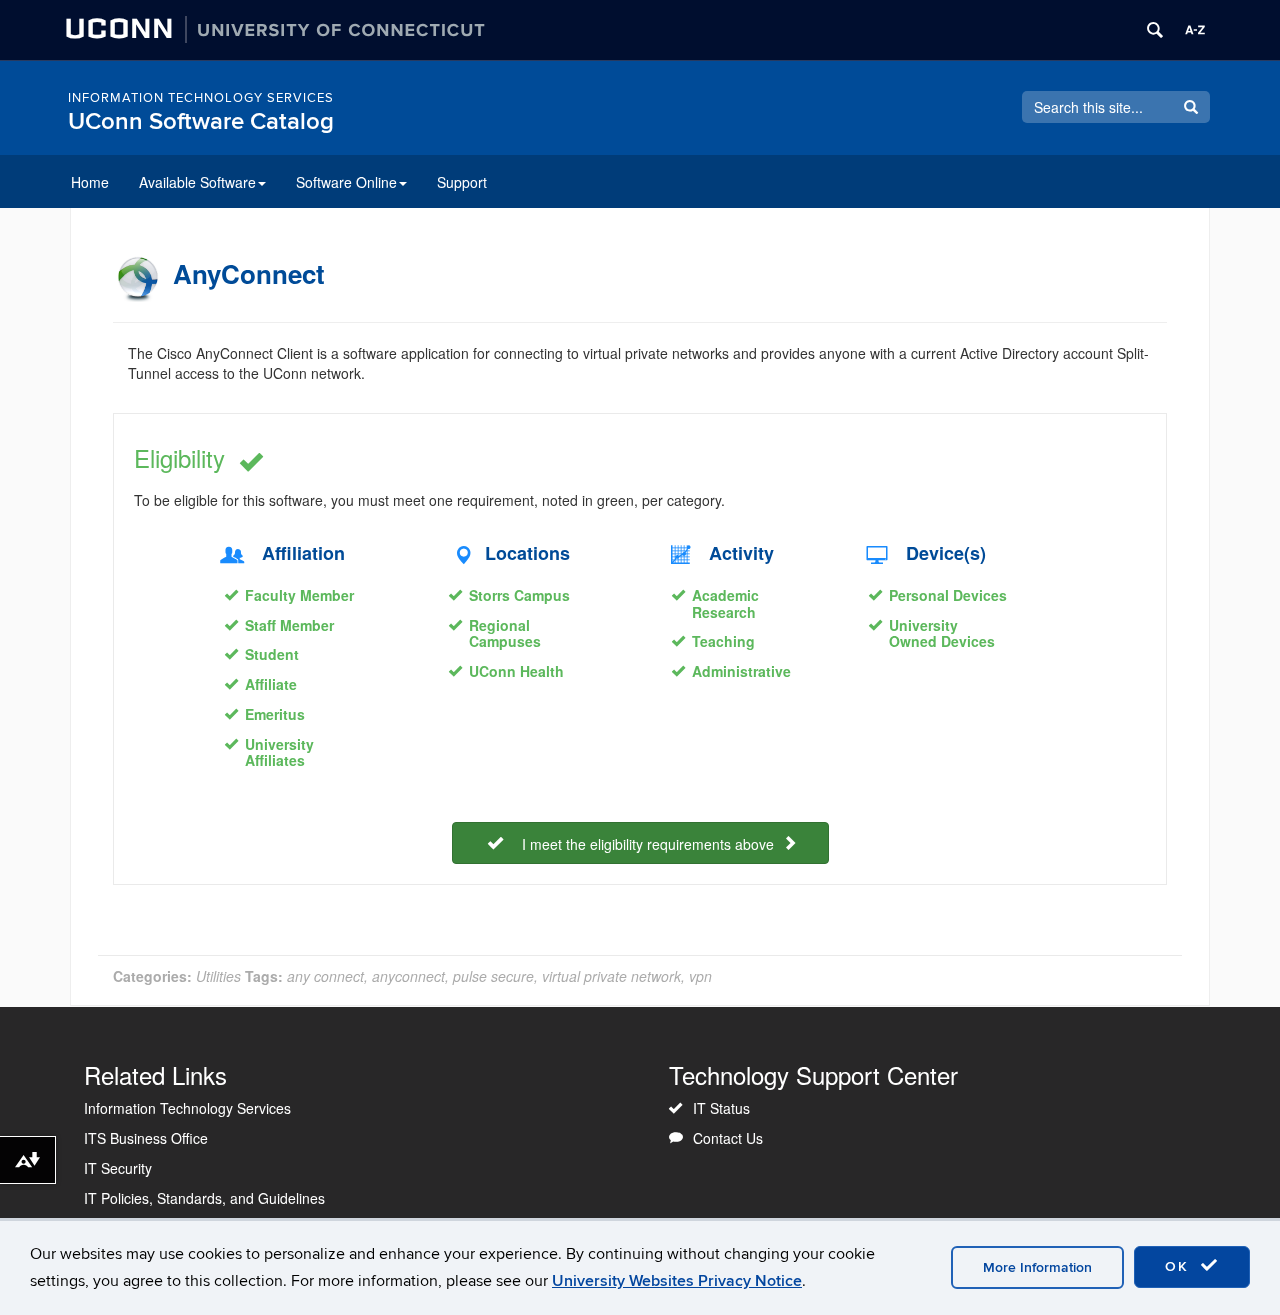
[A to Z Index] (1195, 30)
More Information (1037, 1267)
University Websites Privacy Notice (677, 1281)
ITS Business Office (146, 1138)
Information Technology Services (201, 98)
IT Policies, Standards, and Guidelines (204, 1198)
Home (90, 182)
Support (462, 182)
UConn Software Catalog (201, 121)
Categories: (152, 976)
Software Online (346, 182)
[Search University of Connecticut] (1155, 30)
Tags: (264, 976)
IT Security (118, 1168)
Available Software (197, 182)
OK (1180, 1266)
